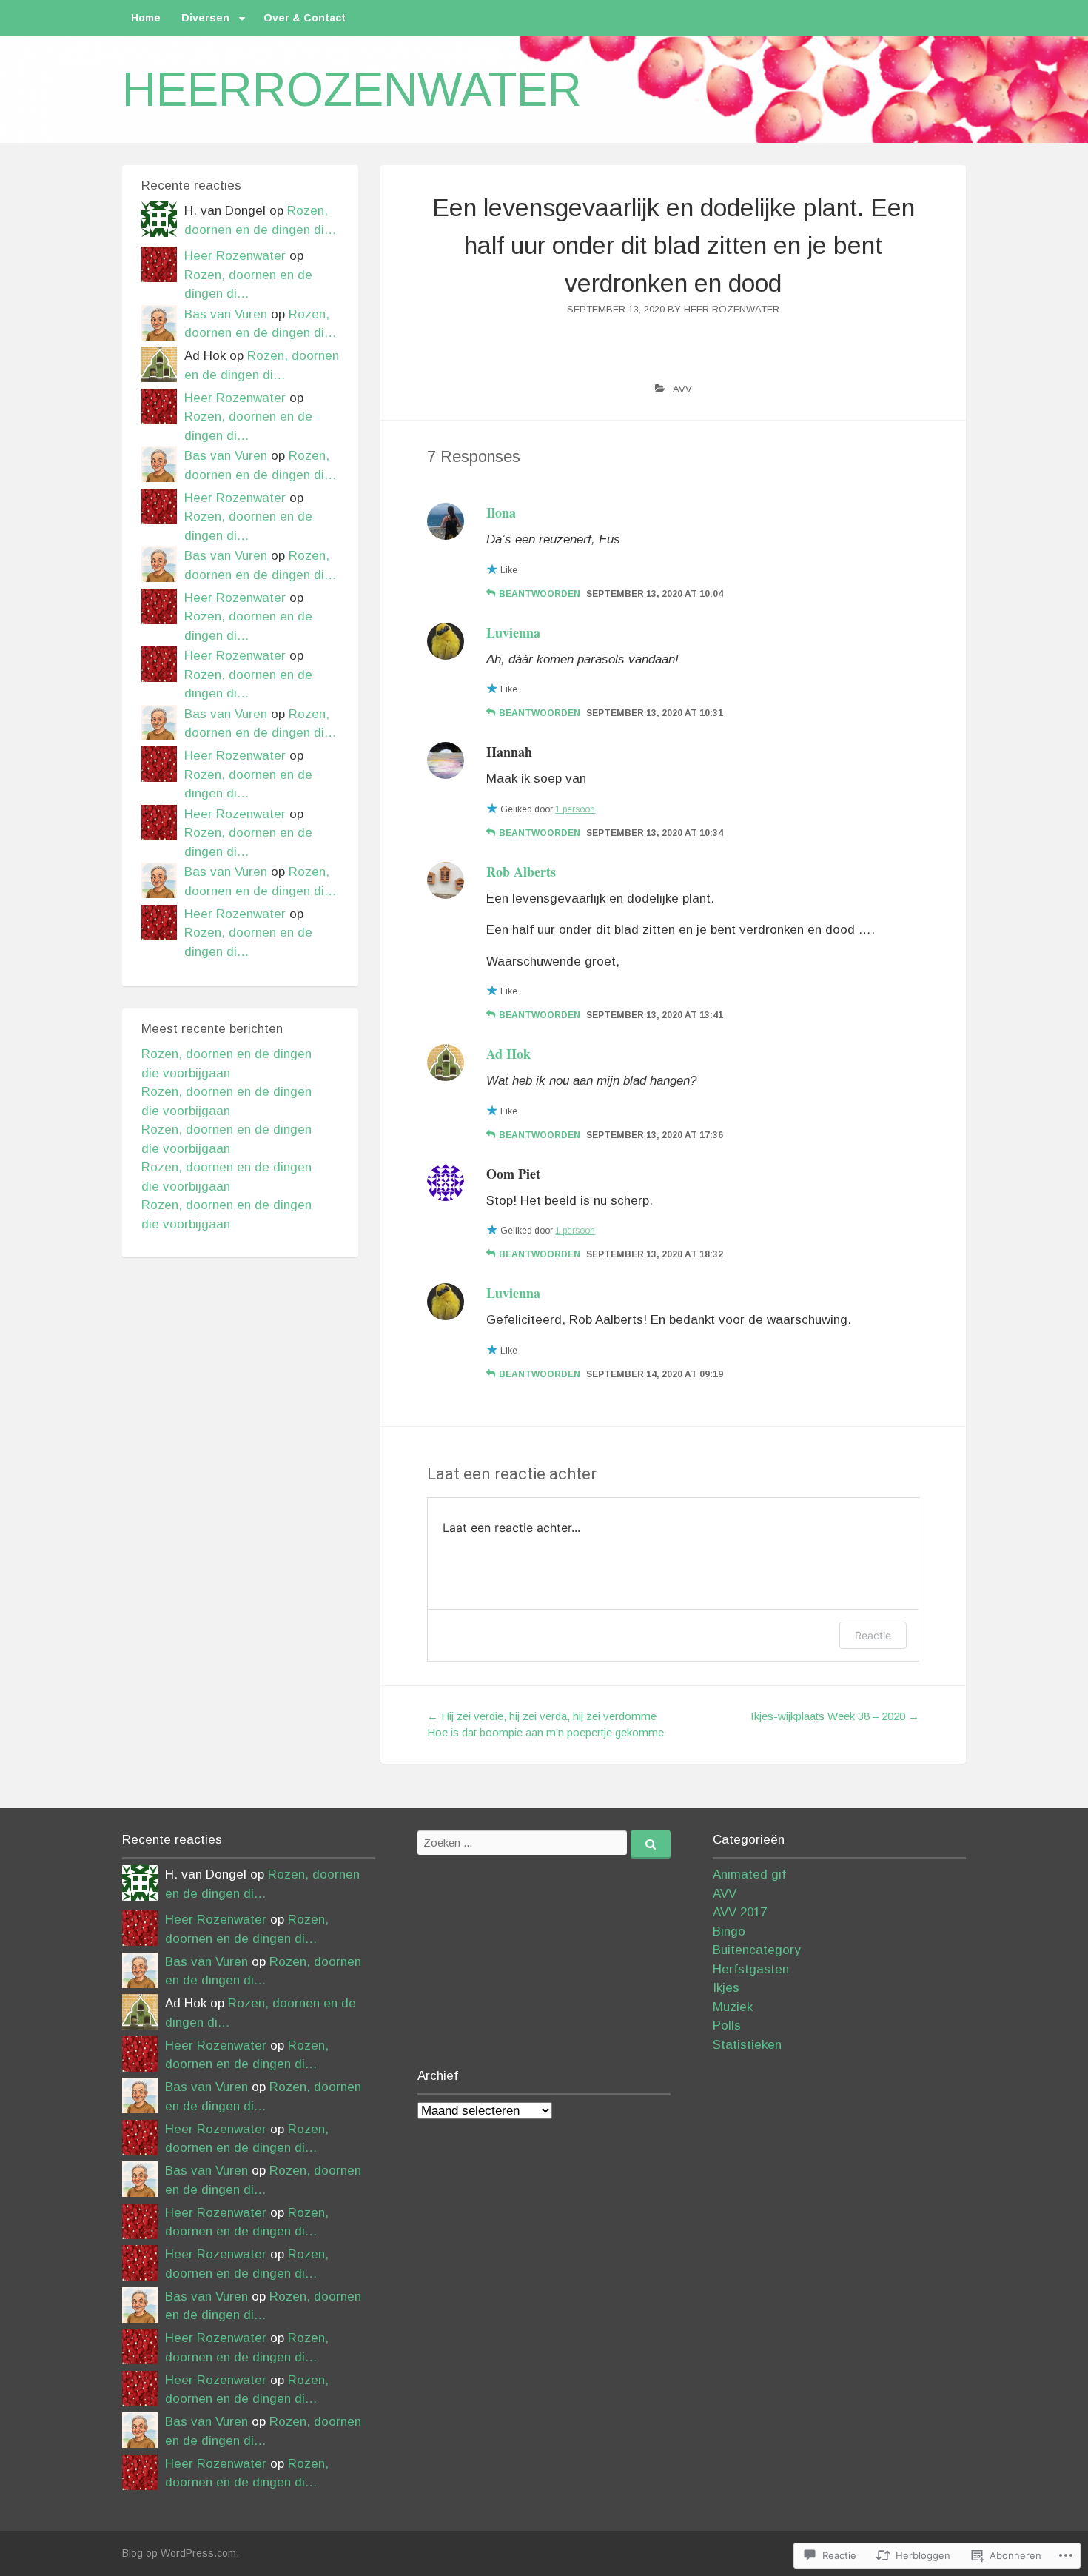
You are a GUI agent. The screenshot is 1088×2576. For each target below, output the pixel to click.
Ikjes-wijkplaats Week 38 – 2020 (835, 1716)
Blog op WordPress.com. (181, 2553)
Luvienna (513, 632)
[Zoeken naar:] (544, 1843)
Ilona (501, 512)
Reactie (873, 1635)
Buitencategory (757, 1950)
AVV (682, 389)
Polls (727, 2025)
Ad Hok (508, 1054)
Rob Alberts (521, 872)
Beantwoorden (540, 594)
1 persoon (575, 809)
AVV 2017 (740, 1912)
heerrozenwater (352, 90)
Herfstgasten (751, 1969)
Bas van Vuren (226, 314)
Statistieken (747, 2045)
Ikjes (726, 1988)
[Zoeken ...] (651, 1844)
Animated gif (749, 1874)
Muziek (733, 2007)
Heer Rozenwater (732, 309)
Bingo (729, 1931)
